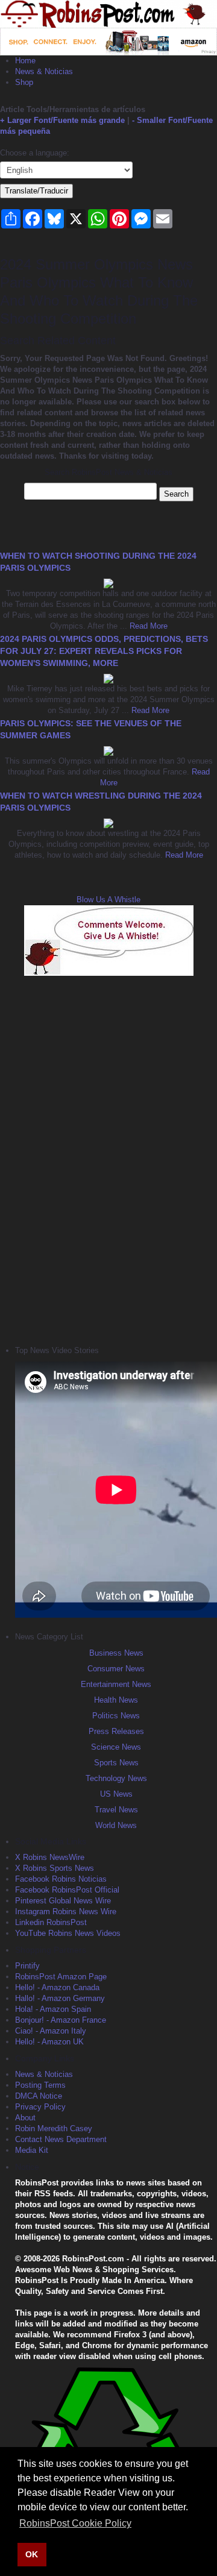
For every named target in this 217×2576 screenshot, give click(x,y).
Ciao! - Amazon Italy (51, 2031)
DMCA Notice (39, 2096)
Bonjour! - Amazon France (61, 2020)
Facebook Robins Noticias (61, 1879)
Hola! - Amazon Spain (53, 2009)
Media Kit (32, 2150)
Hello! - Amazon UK (49, 2042)
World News (116, 1825)
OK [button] (32, 2554)
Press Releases (116, 1731)
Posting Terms (40, 2085)
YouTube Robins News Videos (68, 1933)
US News (116, 1794)
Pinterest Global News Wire (63, 1901)
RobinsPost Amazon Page (61, 1977)
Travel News (116, 1810)
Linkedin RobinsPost (51, 1922)
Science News (116, 1747)
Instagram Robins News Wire (66, 1912)
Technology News (116, 1778)
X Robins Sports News (55, 1868)
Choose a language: (35, 153)
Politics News (116, 1716)
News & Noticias (44, 71)
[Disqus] (108, 1159)
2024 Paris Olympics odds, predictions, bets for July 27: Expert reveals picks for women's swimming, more (104, 651)
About (25, 2118)
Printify (27, 1966)
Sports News (116, 1763)
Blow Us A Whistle (108, 900)
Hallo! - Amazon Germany (60, 1998)
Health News (116, 1700)
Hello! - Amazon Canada (57, 1987)
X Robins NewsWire (50, 1857)
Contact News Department (61, 2139)
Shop (24, 82)
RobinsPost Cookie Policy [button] (75, 2523)
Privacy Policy (40, 2107)
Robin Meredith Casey (54, 2128)
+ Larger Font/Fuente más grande (62, 120)
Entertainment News (116, 1684)
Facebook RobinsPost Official (67, 1890)
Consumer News (116, 1669)
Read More (147, 626)
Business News (116, 1653)
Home (25, 61)
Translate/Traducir (36, 191)
